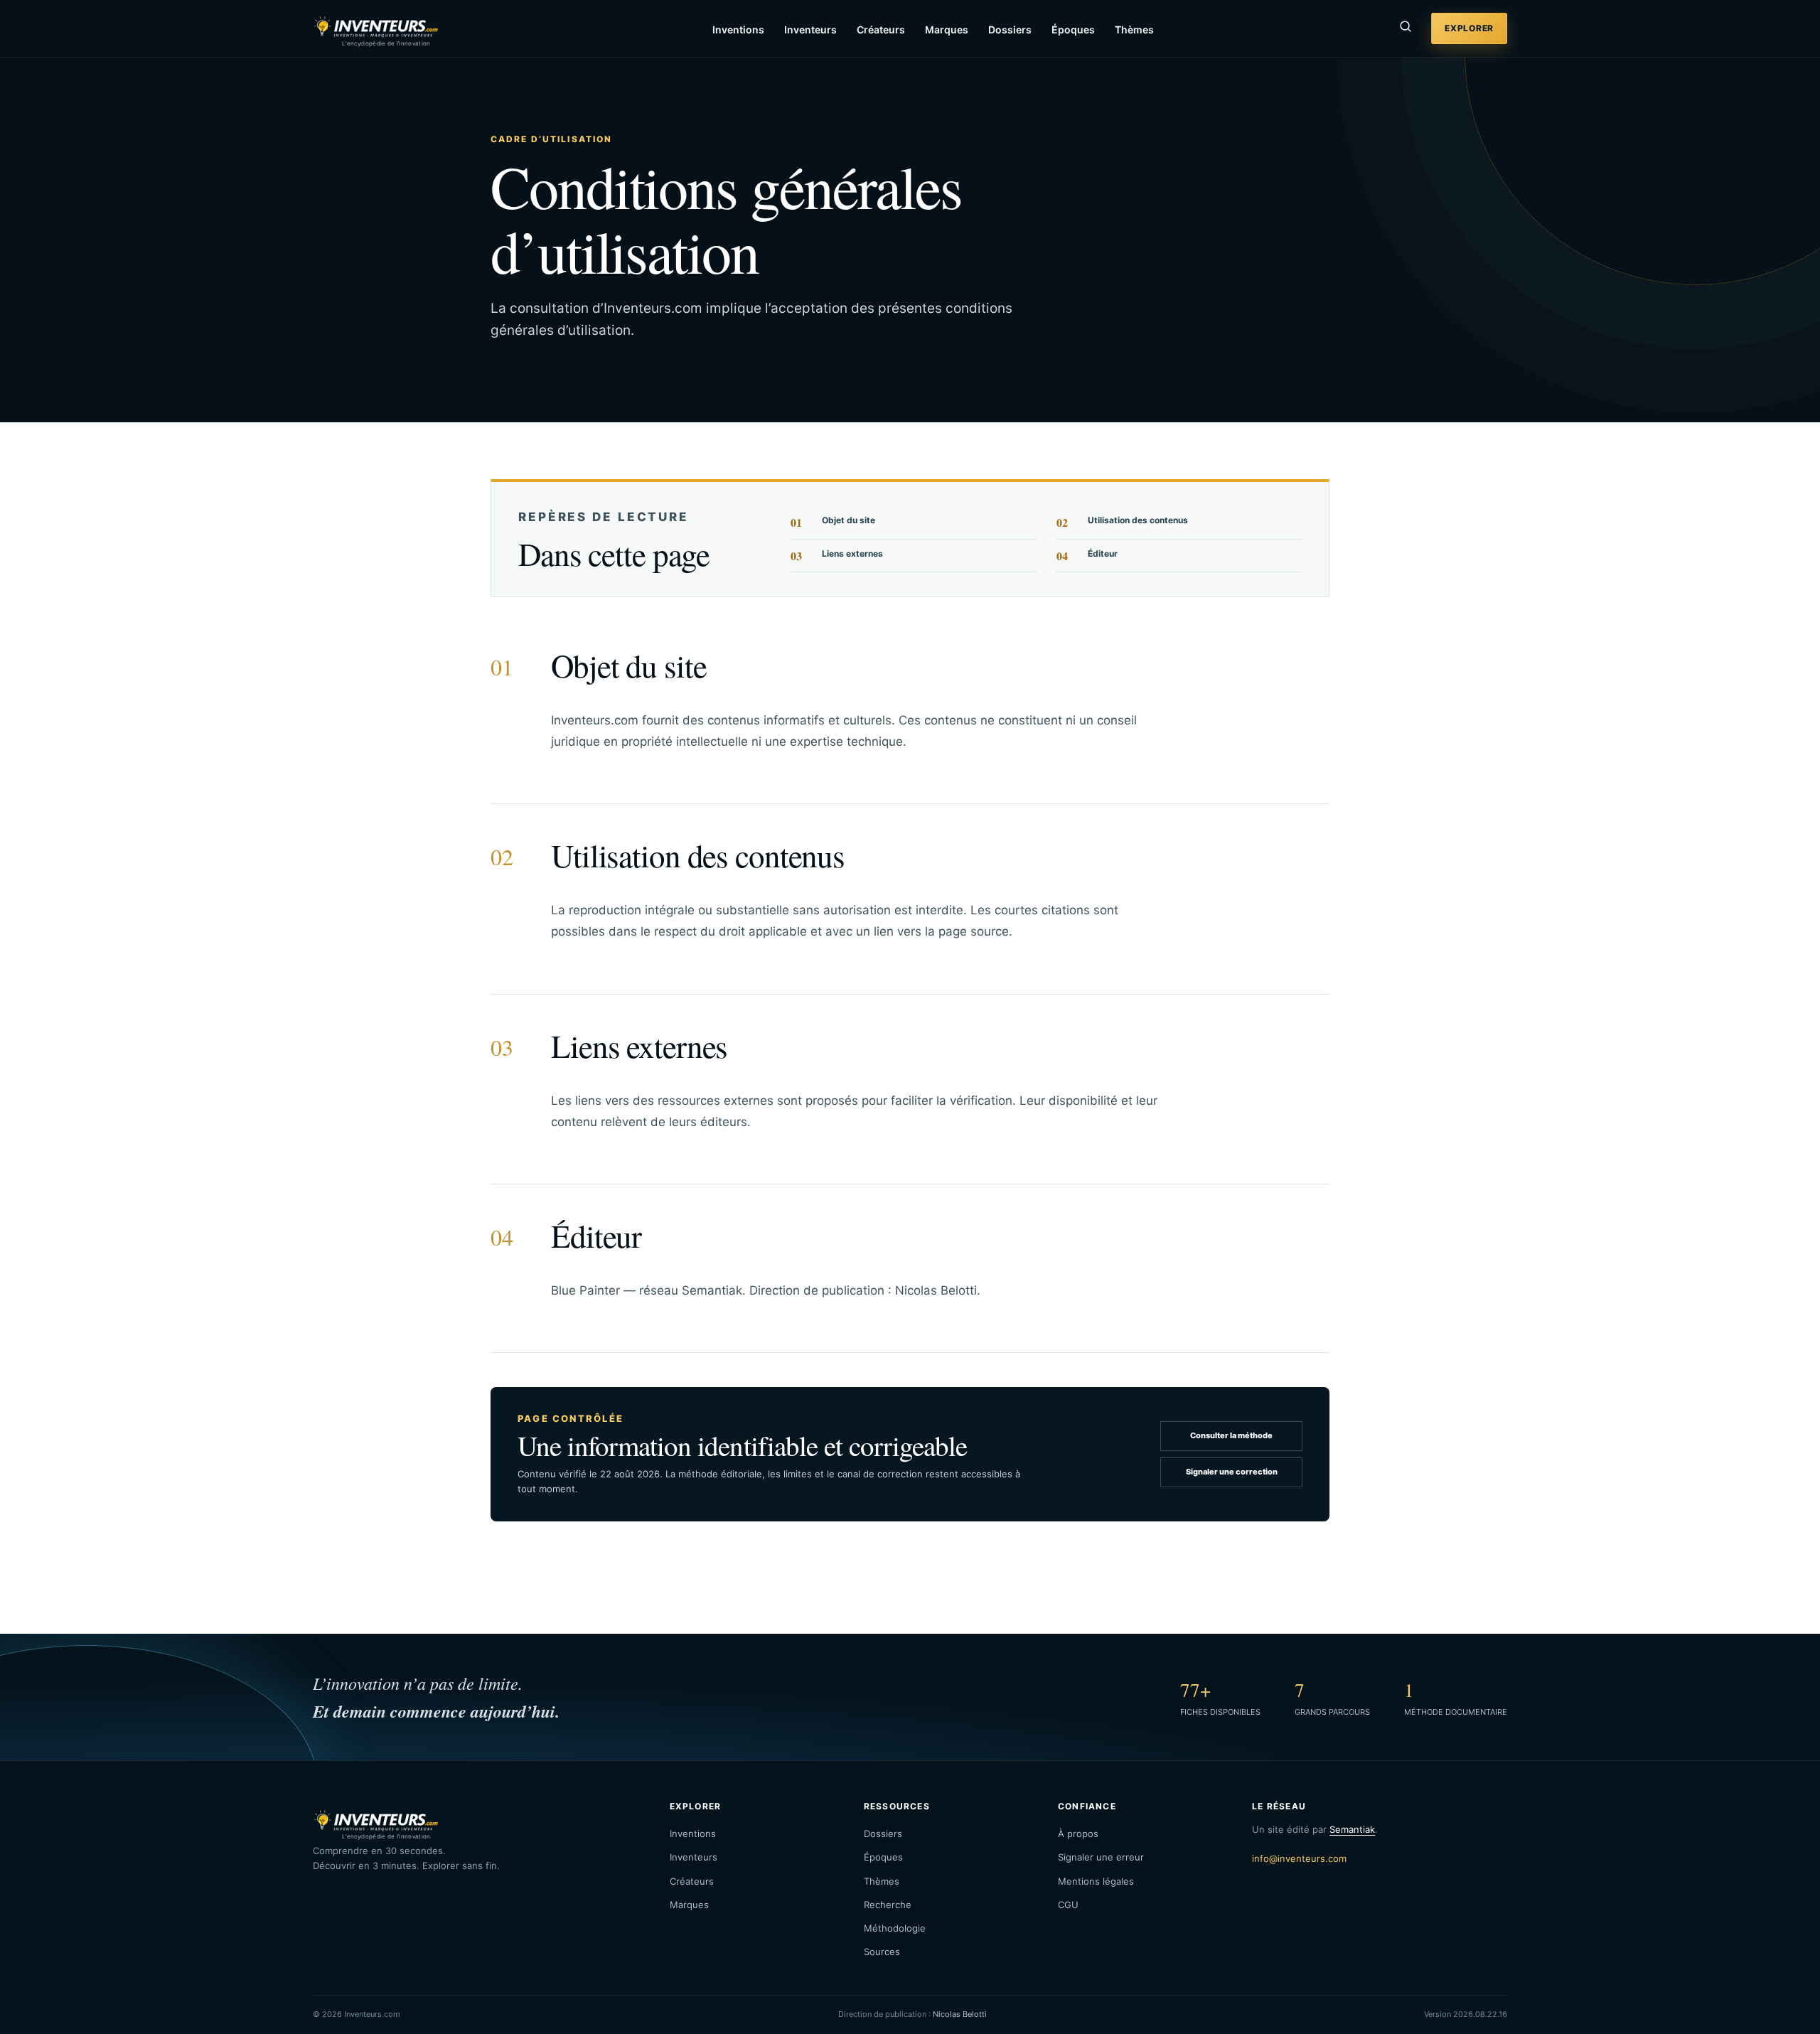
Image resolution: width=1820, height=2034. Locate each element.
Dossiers (1010, 30)
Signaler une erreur (1101, 1857)
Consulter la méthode (1231, 1435)
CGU (1068, 1905)
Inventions (738, 30)
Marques (947, 30)
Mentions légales (1096, 1881)
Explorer (1469, 28)
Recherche (888, 1905)
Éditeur (1087, 556)
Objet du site (833, 522)
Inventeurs (810, 30)
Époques (1073, 30)
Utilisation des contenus (1122, 522)
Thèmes (1134, 30)
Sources (882, 1952)
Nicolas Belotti (960, 2014)
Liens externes (837, 556)
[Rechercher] (1406, 28)
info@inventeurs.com (1299, 1858)
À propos (1078, 1834)
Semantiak (1352, 1829)
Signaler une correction (1232, 1472)
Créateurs (881, 30)
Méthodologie (895, 1928)
